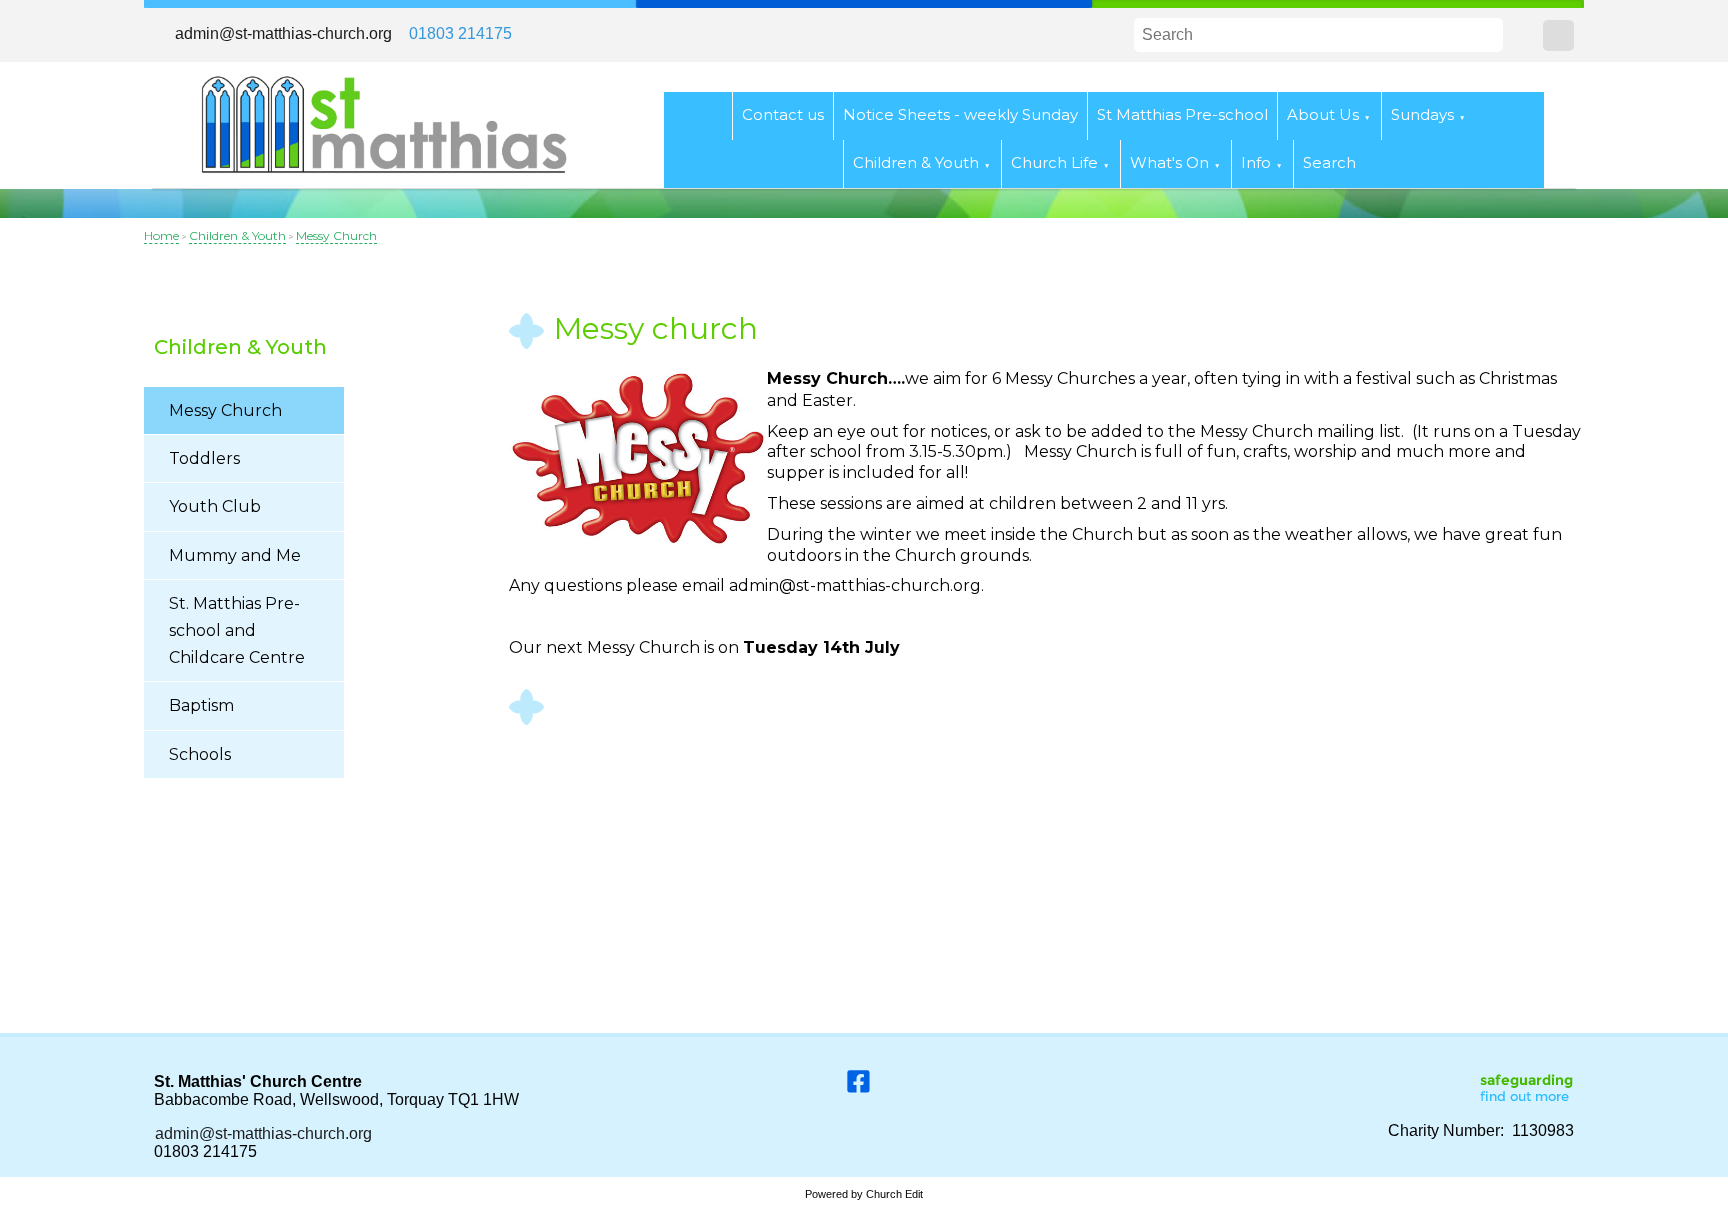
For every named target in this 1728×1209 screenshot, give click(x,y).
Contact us (783, 114)
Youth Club (215, 506)
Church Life (1054, 163)
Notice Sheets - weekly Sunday (960, 114)
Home (161, 235)
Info (1256, 163)
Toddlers (204, 458)
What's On (1169, 163)
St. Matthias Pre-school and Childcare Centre (237, 630)
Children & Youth (916, 163)
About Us (1323, 114)
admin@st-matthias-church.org (283, 33)
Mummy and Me (235, 555)
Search (1329, 163)
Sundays (1422, 114)
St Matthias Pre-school (1182, 114)
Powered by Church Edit (864, 1194)
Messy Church (336, 235)
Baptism (201, 705)
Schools (200, 754)
